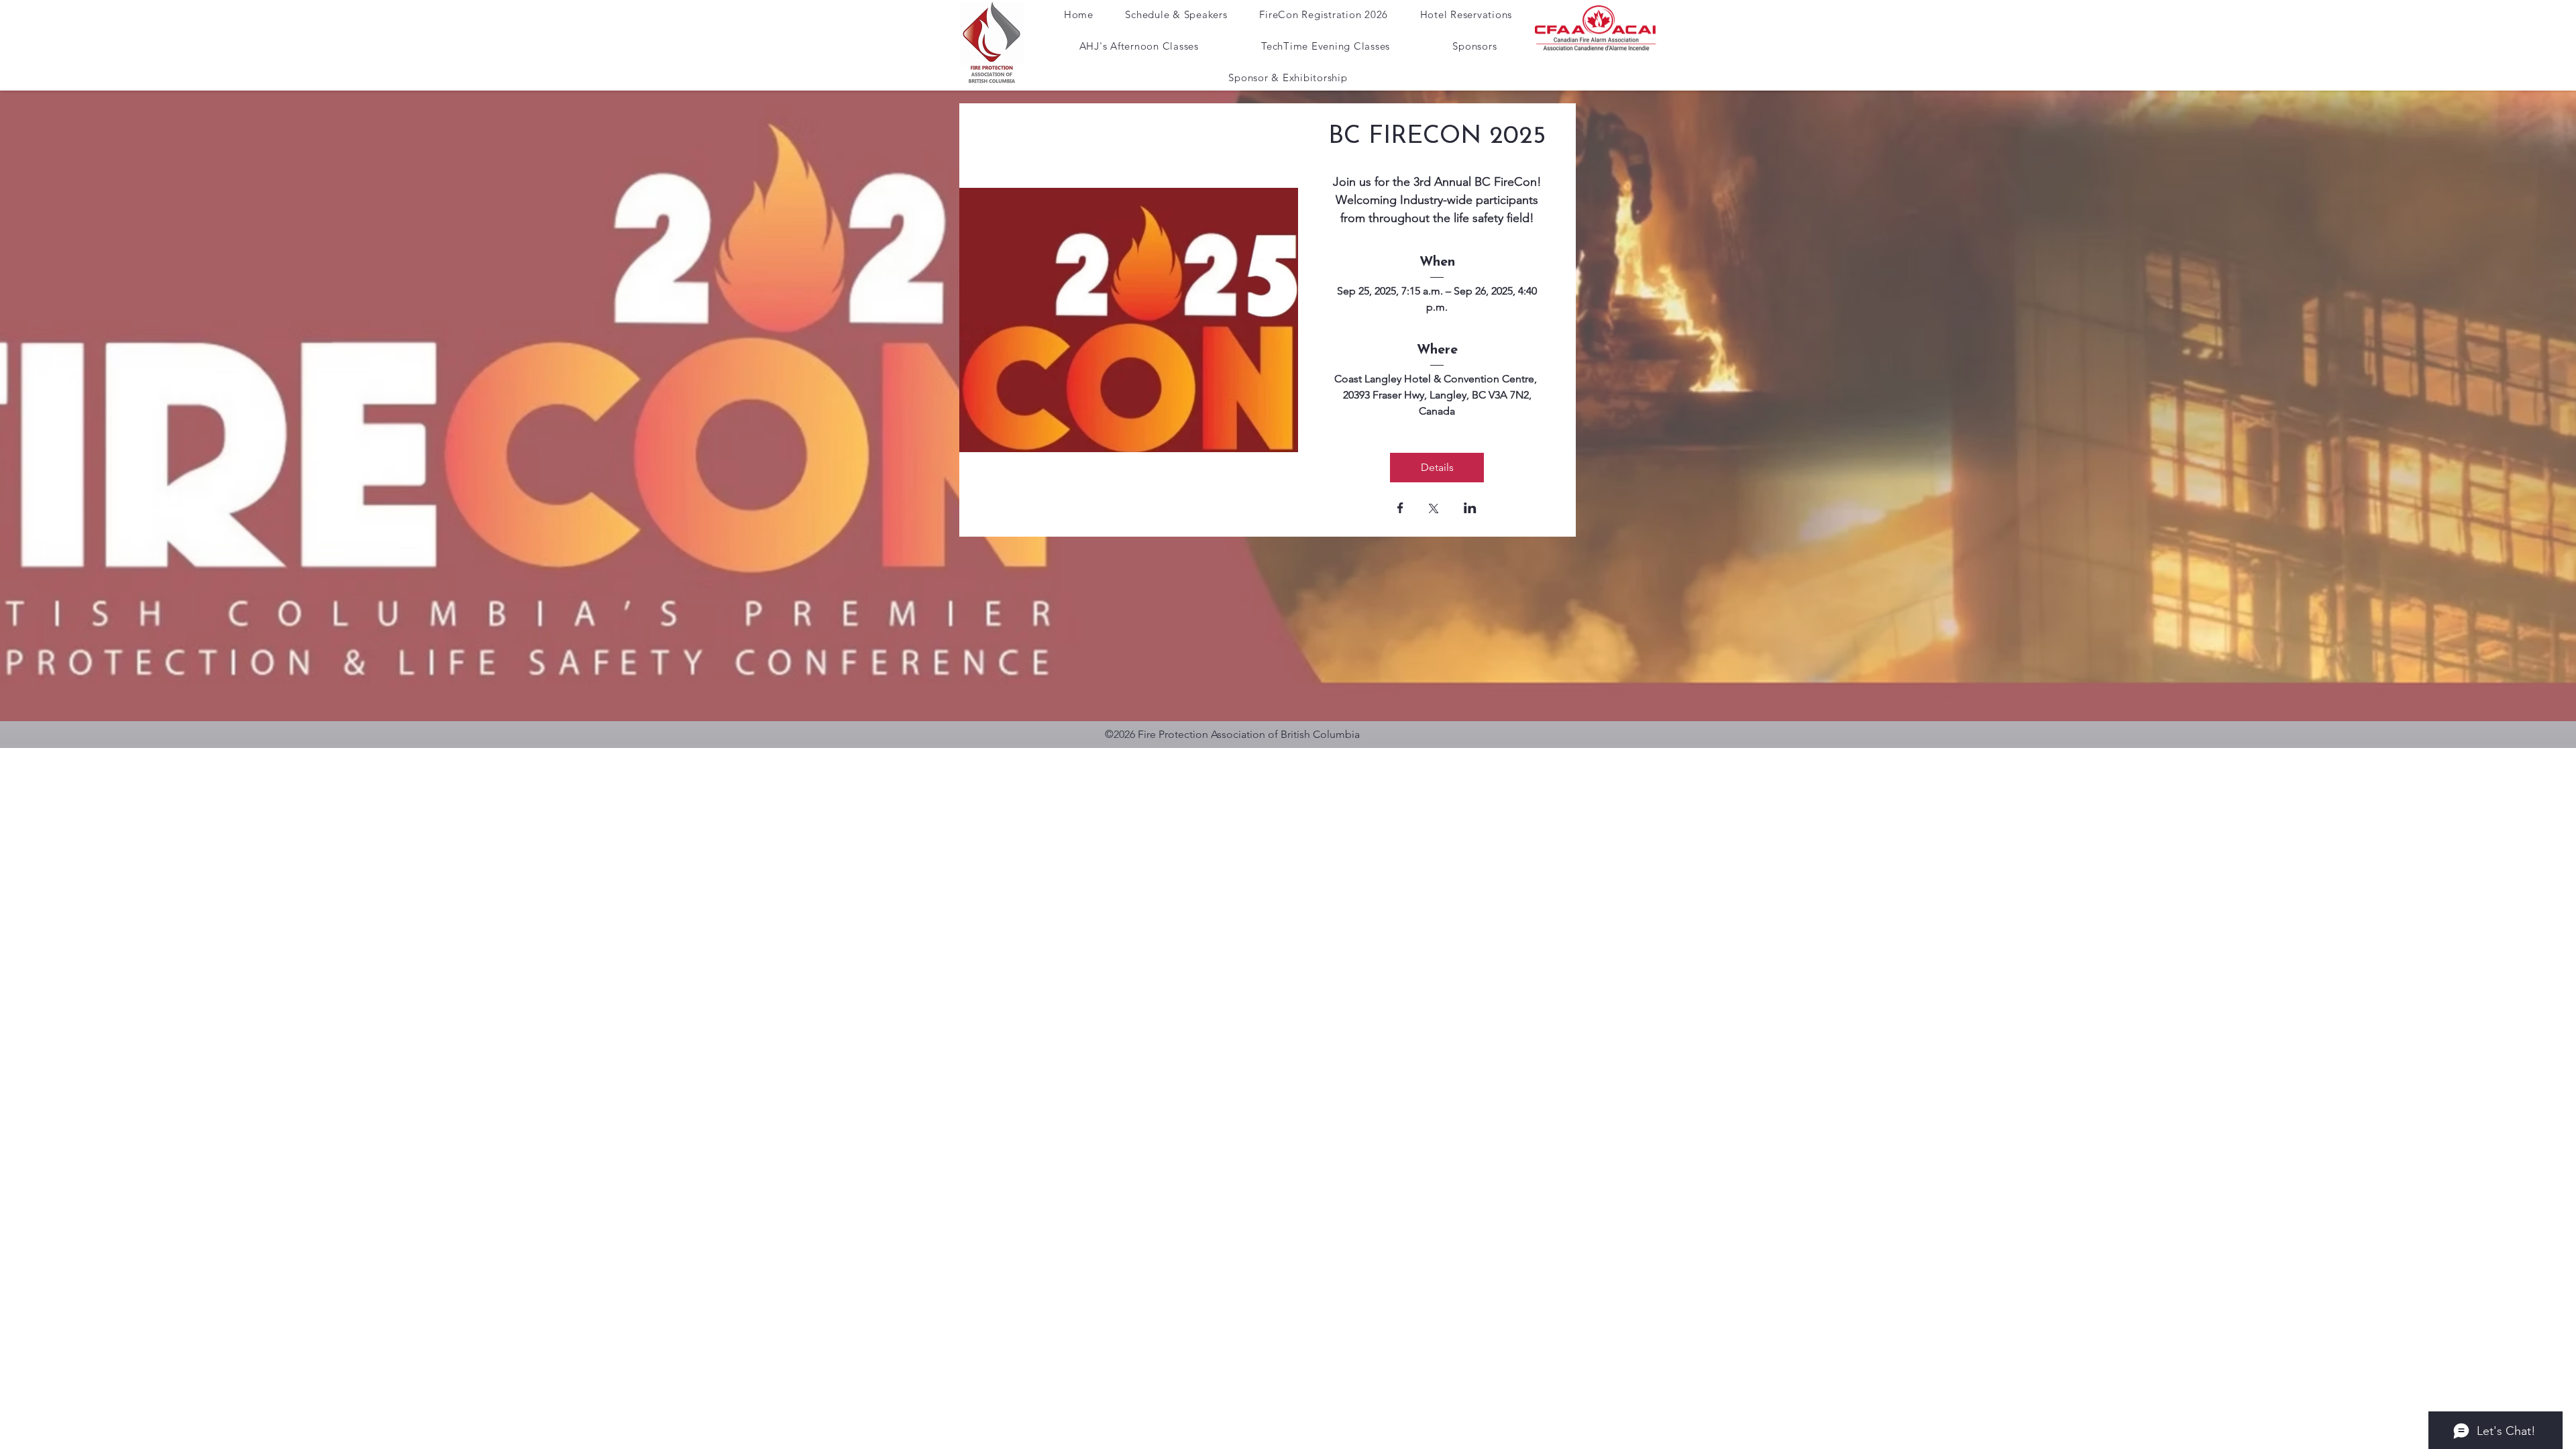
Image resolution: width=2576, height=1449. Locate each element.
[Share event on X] (1434, 510)
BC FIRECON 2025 (1437, 137)
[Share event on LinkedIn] (1470, 509)
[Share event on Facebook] (1400, 509)
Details (1437, 467)
